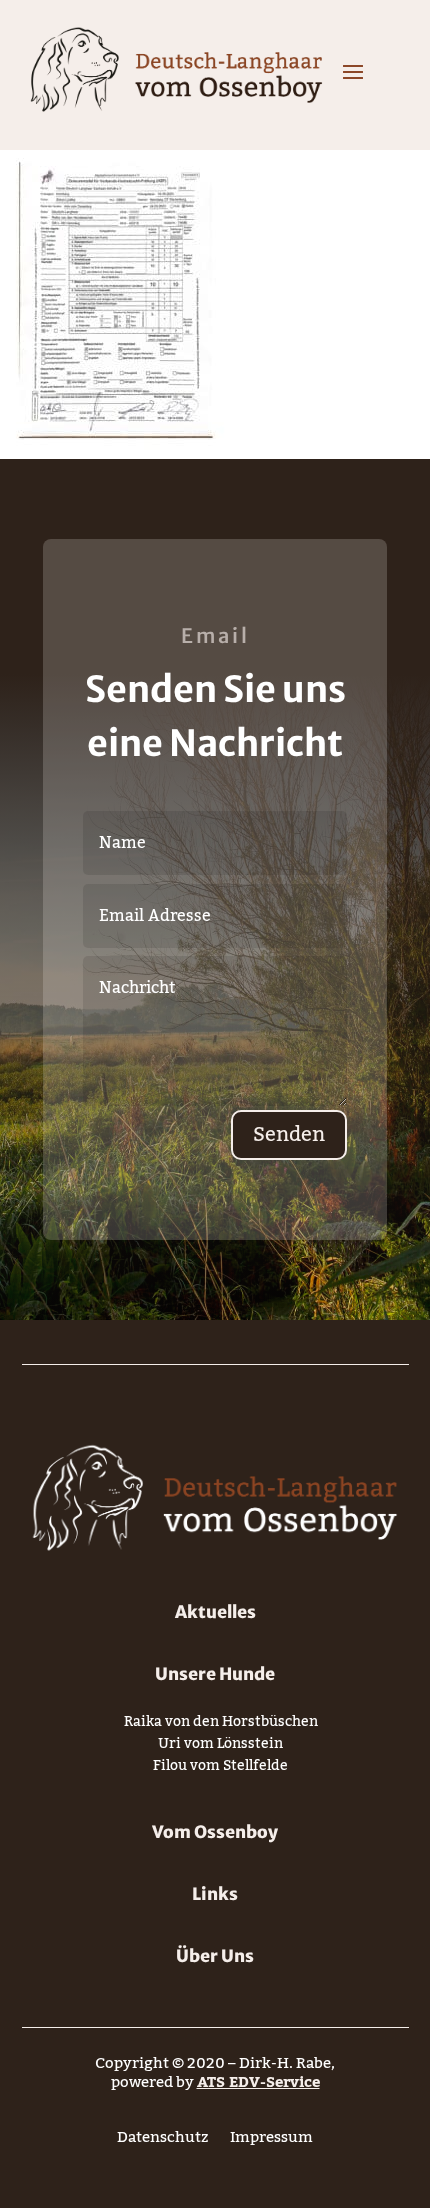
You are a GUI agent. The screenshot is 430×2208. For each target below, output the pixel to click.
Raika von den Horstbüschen (221, 1725)
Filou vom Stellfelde (220, 1769)
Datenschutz (162, 2141)
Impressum (271, 2141)
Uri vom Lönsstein (220, 1747)
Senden (289, 1135)
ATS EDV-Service (258, 2082)
